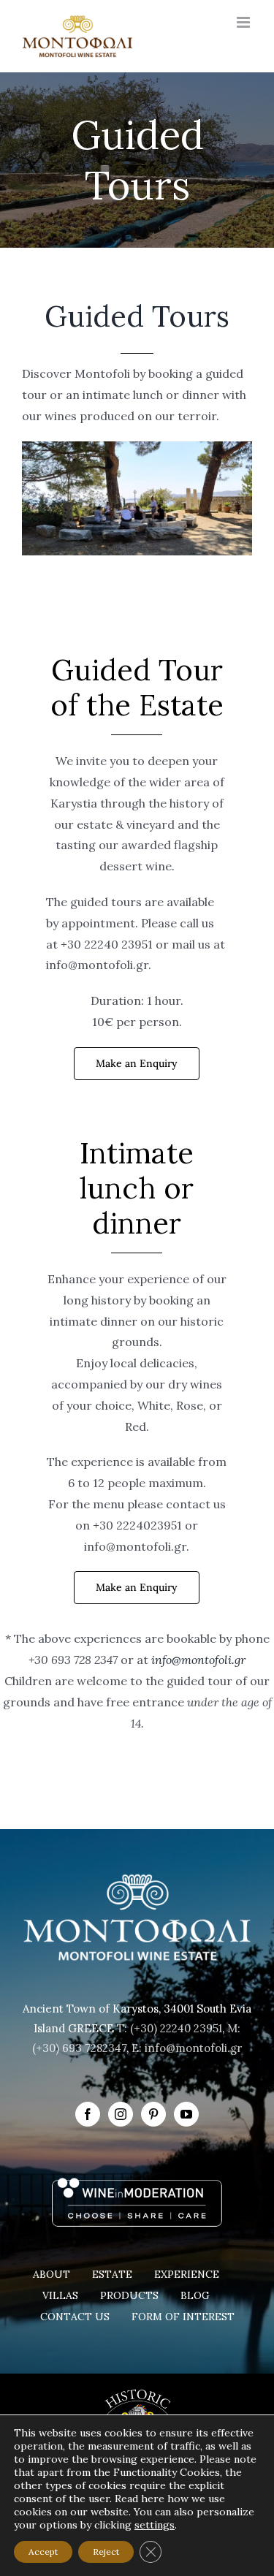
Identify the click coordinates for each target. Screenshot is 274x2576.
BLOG (195, 2295)
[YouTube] (186, 2114)
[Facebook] (88, 2114)
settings (155, 2525)
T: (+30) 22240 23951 (170, 2028)
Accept (43, 2552)
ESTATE (112, 2274)
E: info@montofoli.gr (187, 2048)
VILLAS (60, 2295)
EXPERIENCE (187, 2274)
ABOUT (52, 2274)
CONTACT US (75, 2317)
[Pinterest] (153, 2114)
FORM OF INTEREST (183, 2317)
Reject (106, 2552)
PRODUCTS (129, 2295)
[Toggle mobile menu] (244, 22)
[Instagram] (121, 2114)
